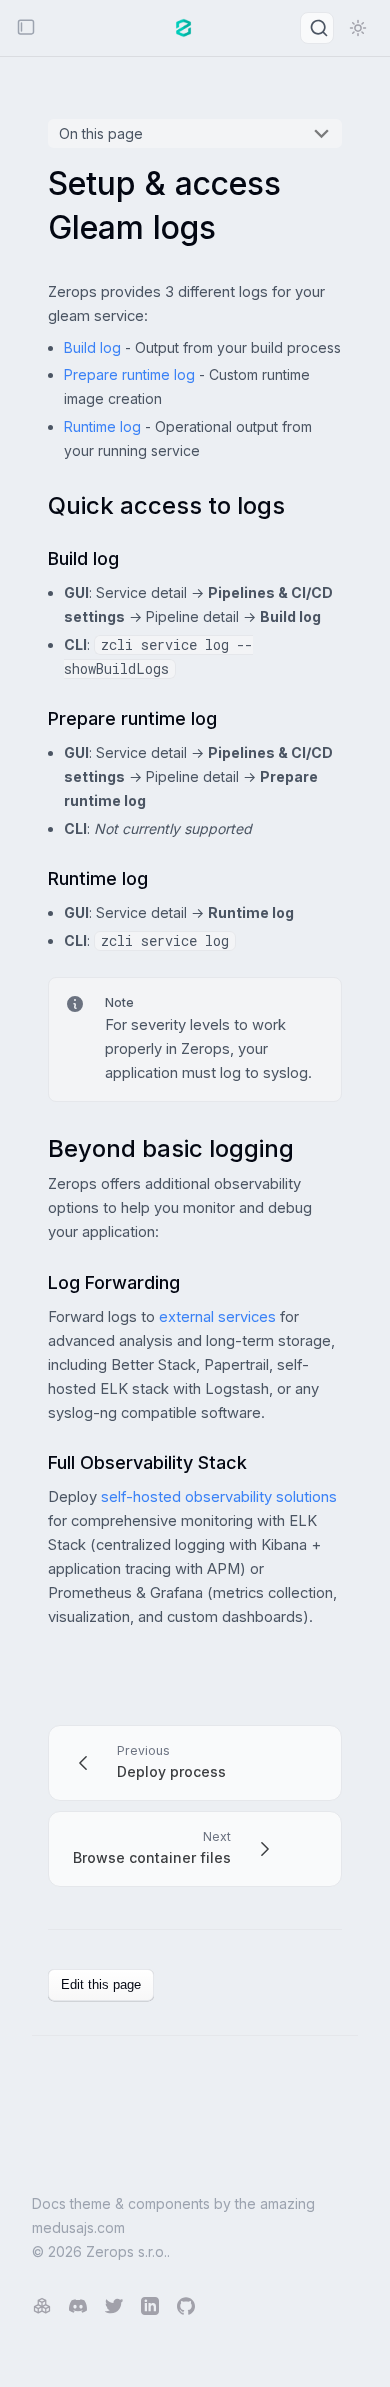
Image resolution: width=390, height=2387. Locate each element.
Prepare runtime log (129, 374)
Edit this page (101, 1984)
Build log (92, 347)
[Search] (317, 28)
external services (217, 1317)
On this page (101, 133)
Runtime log (102, 426)
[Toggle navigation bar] (26, 28)
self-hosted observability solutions (219, 1497)
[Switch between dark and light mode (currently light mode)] (358, 28)
